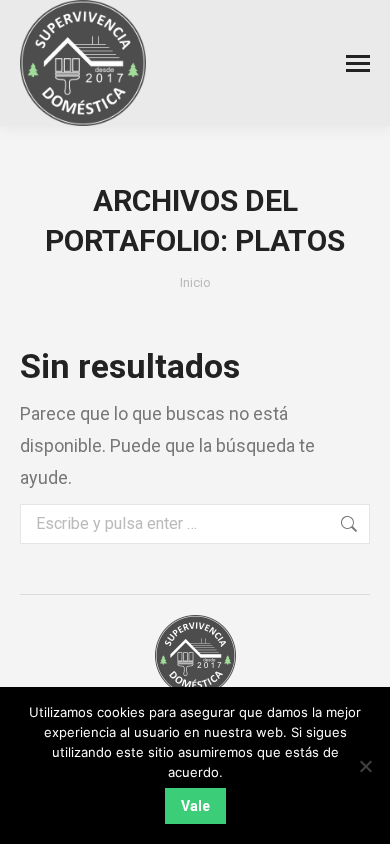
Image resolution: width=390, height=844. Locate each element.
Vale (195, 806)
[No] (365, 766)
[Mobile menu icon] (358, 63)
